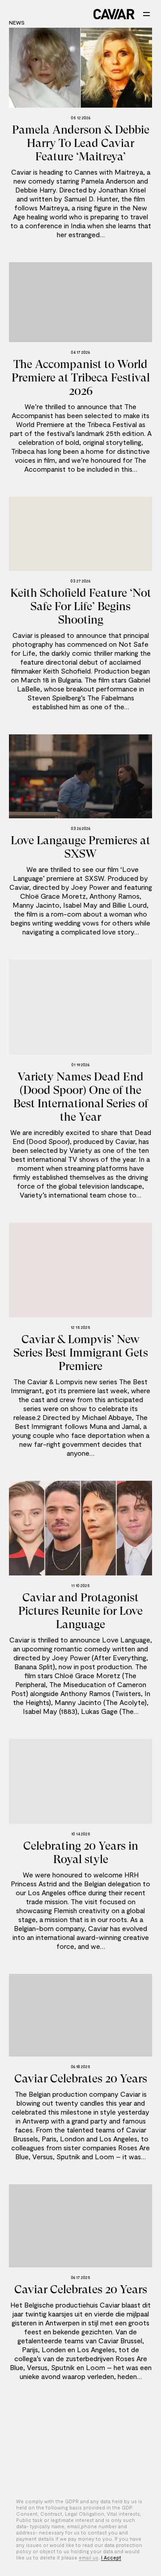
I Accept (111, 2557)
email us (89, 2557)
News (17, 22)
